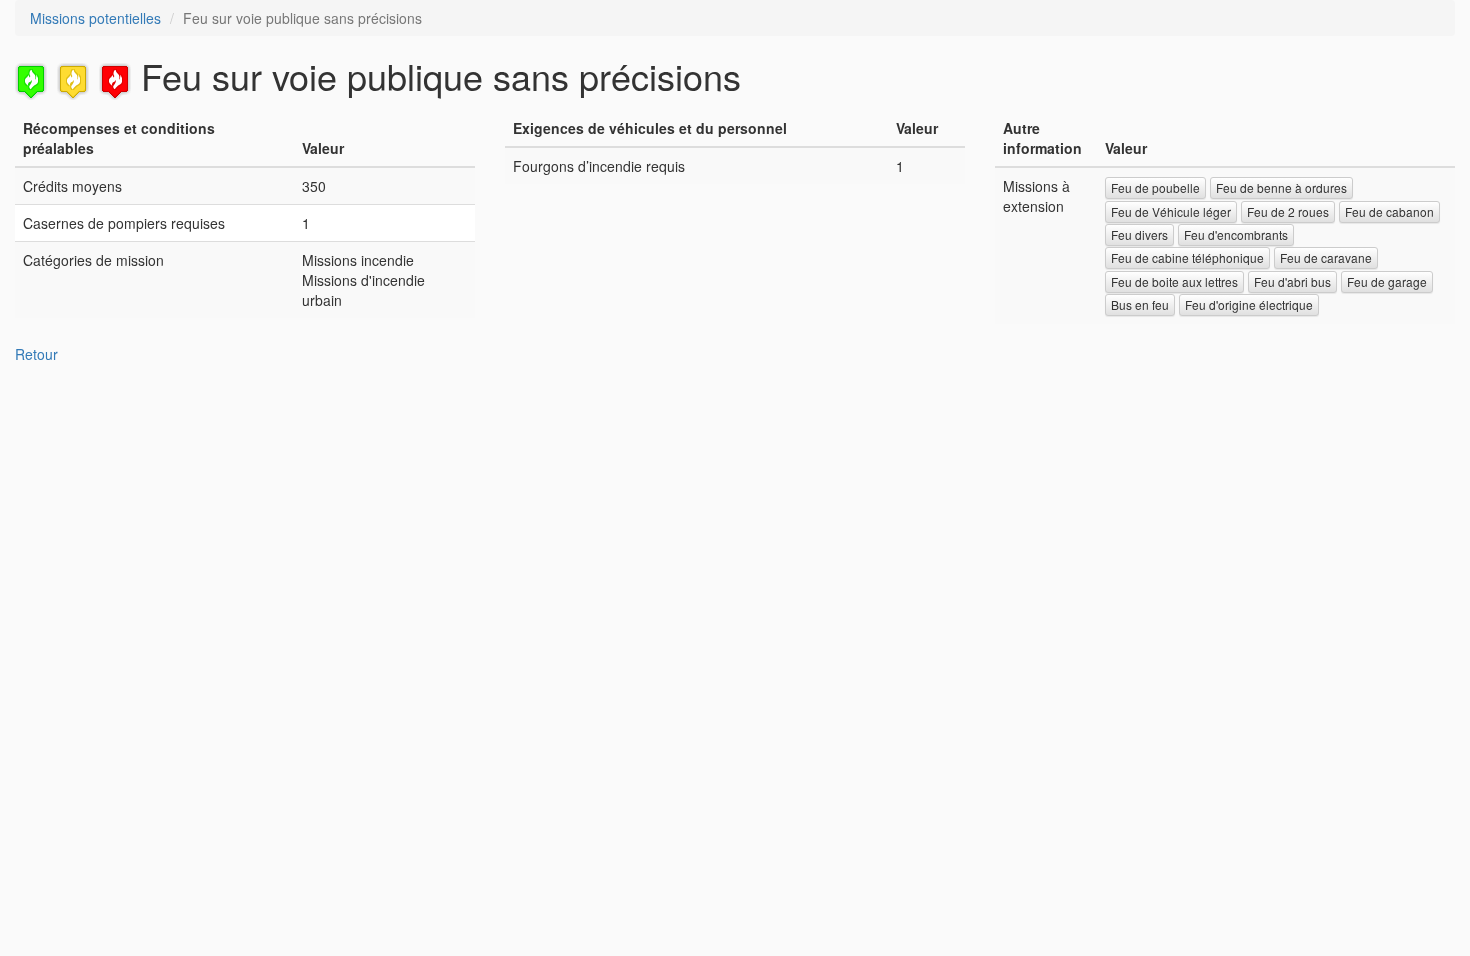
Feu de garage (1387, 281)
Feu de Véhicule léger (1171, 211)
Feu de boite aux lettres (1174, 281)
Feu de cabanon (1389, 211)
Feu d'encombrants (1236, 234)
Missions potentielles (95, 18)
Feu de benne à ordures (1281, 187)
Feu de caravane (1326, 257)
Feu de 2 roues (1288, 211)
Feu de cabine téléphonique (1187, 257)
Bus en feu (1140, 304)
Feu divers (1139, 234)
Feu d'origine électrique (1249, 304)
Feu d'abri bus (1292, 281)
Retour (36, 354)
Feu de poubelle (1155, 187)
